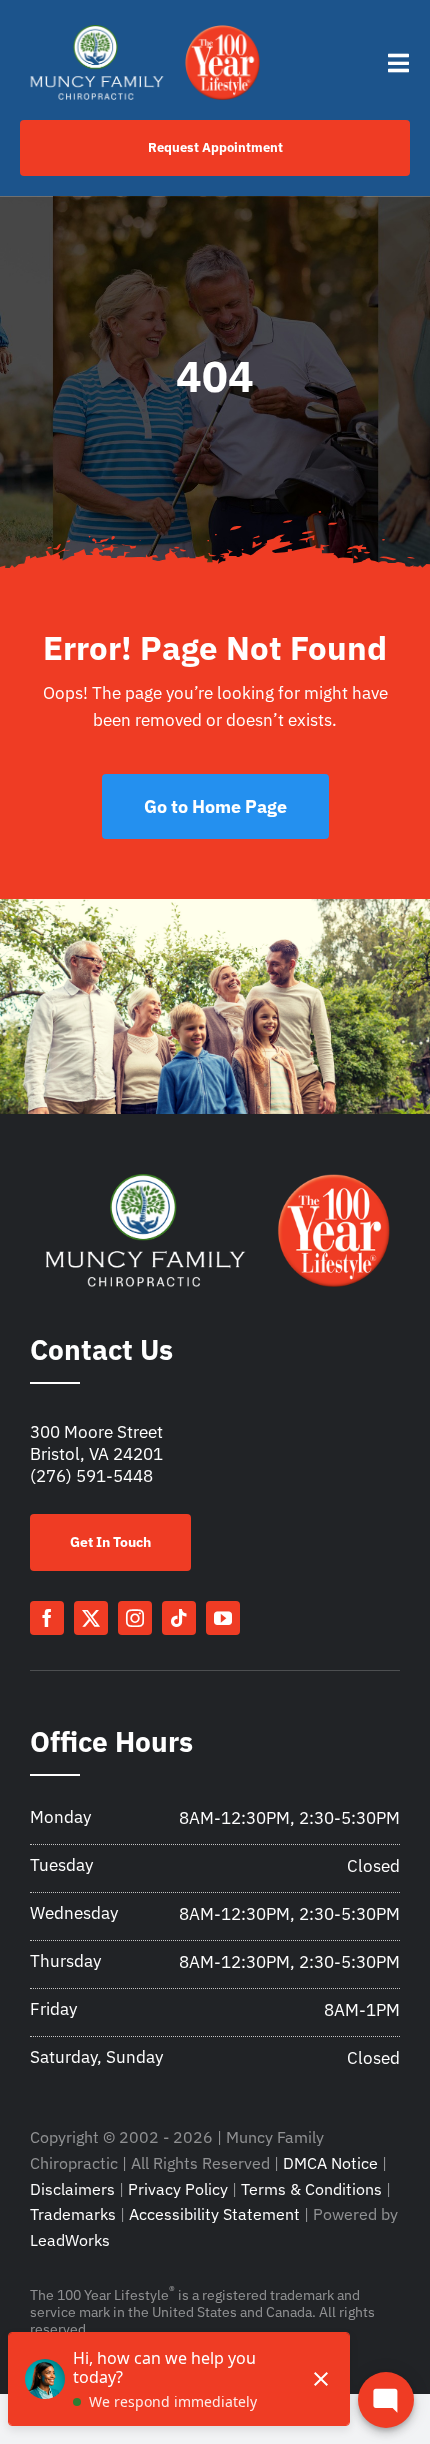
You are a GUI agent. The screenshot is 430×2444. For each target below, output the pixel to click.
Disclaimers (72, 2189)
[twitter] (91, 1618)
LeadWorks (70, 2240)
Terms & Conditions (311, 2189)
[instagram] (135, 1618)
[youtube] (223, 1618)
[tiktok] (179, 1618)
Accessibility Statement (214, 2214)
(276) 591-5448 (91, 1476)
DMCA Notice (330, 2163)
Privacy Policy (178, 2189)
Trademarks (73, 2214)
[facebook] (47, 1618)
